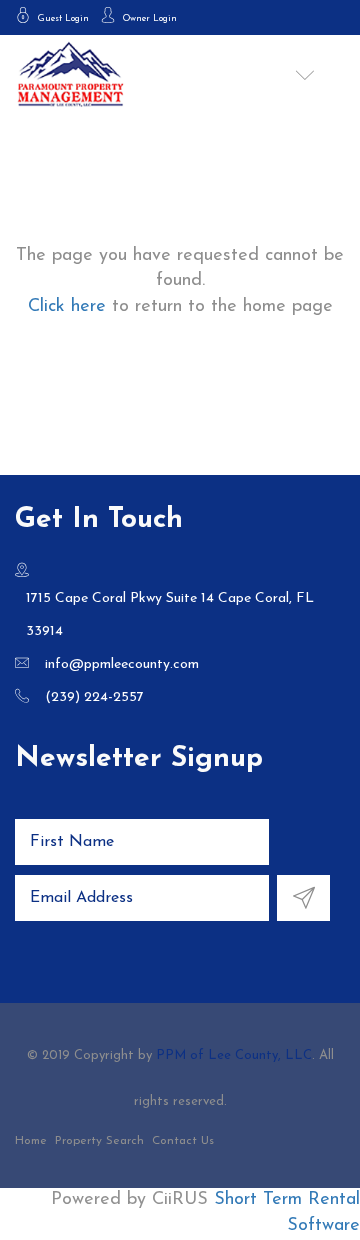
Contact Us (183, 1141)
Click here (67, 307)
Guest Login (62, 18)
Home (31, 1141)
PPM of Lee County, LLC (234, 1055)
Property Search (99, 1141)
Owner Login (148, 18)
